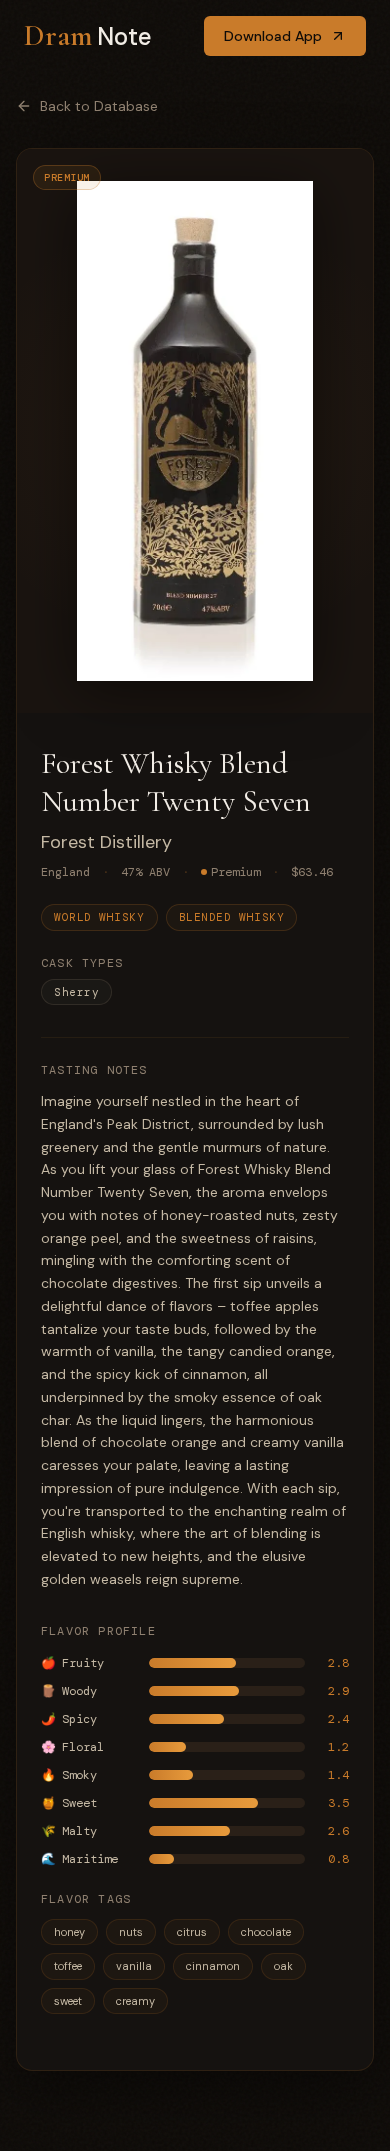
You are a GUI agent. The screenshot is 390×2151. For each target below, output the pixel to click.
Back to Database (99, 106)
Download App (273, 36)
